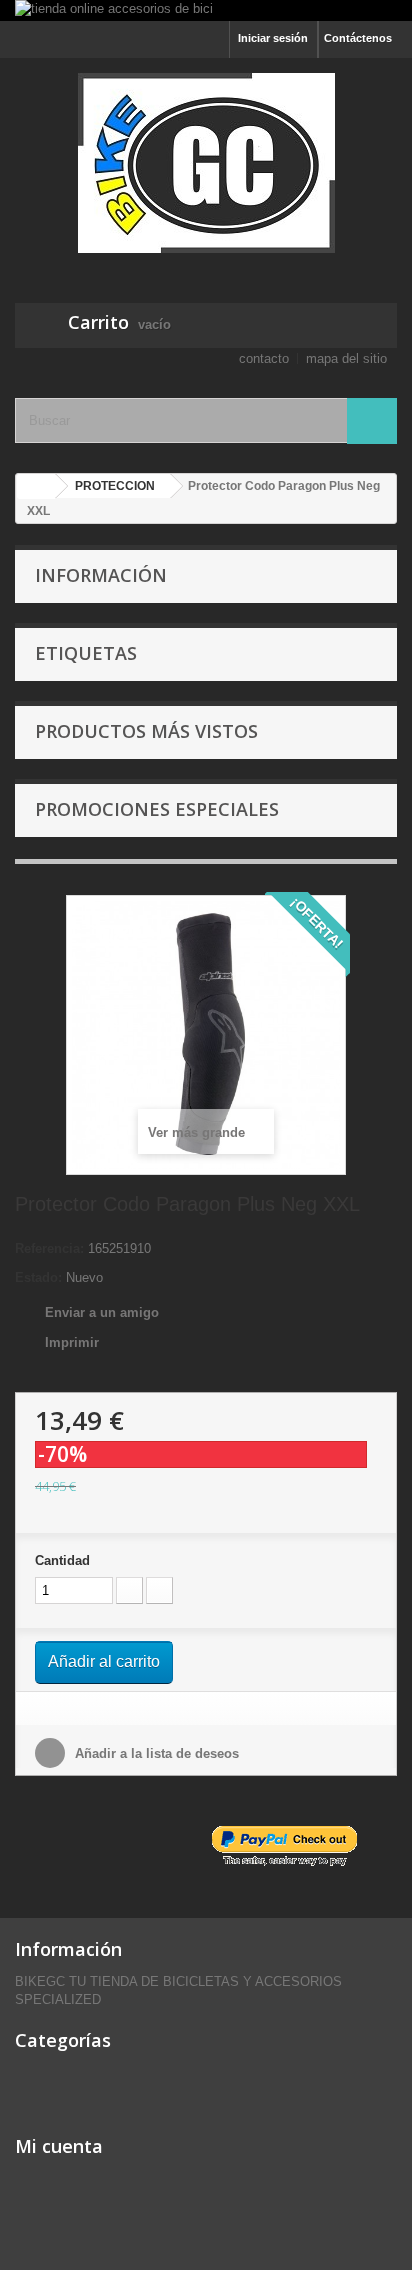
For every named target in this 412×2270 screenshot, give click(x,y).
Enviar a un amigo (102, 1312)
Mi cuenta (59, 2146)
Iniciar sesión (273, 38)
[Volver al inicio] (36, 486)
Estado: (38, 1277)
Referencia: (49, 1248)
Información (101, 575)
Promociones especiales (157, 809)
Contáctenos (358, 38)
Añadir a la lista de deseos (155, 1753)
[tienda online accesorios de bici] (206, 10)
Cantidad (62, 1560)
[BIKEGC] (206, 163)
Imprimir (72, 1342)
